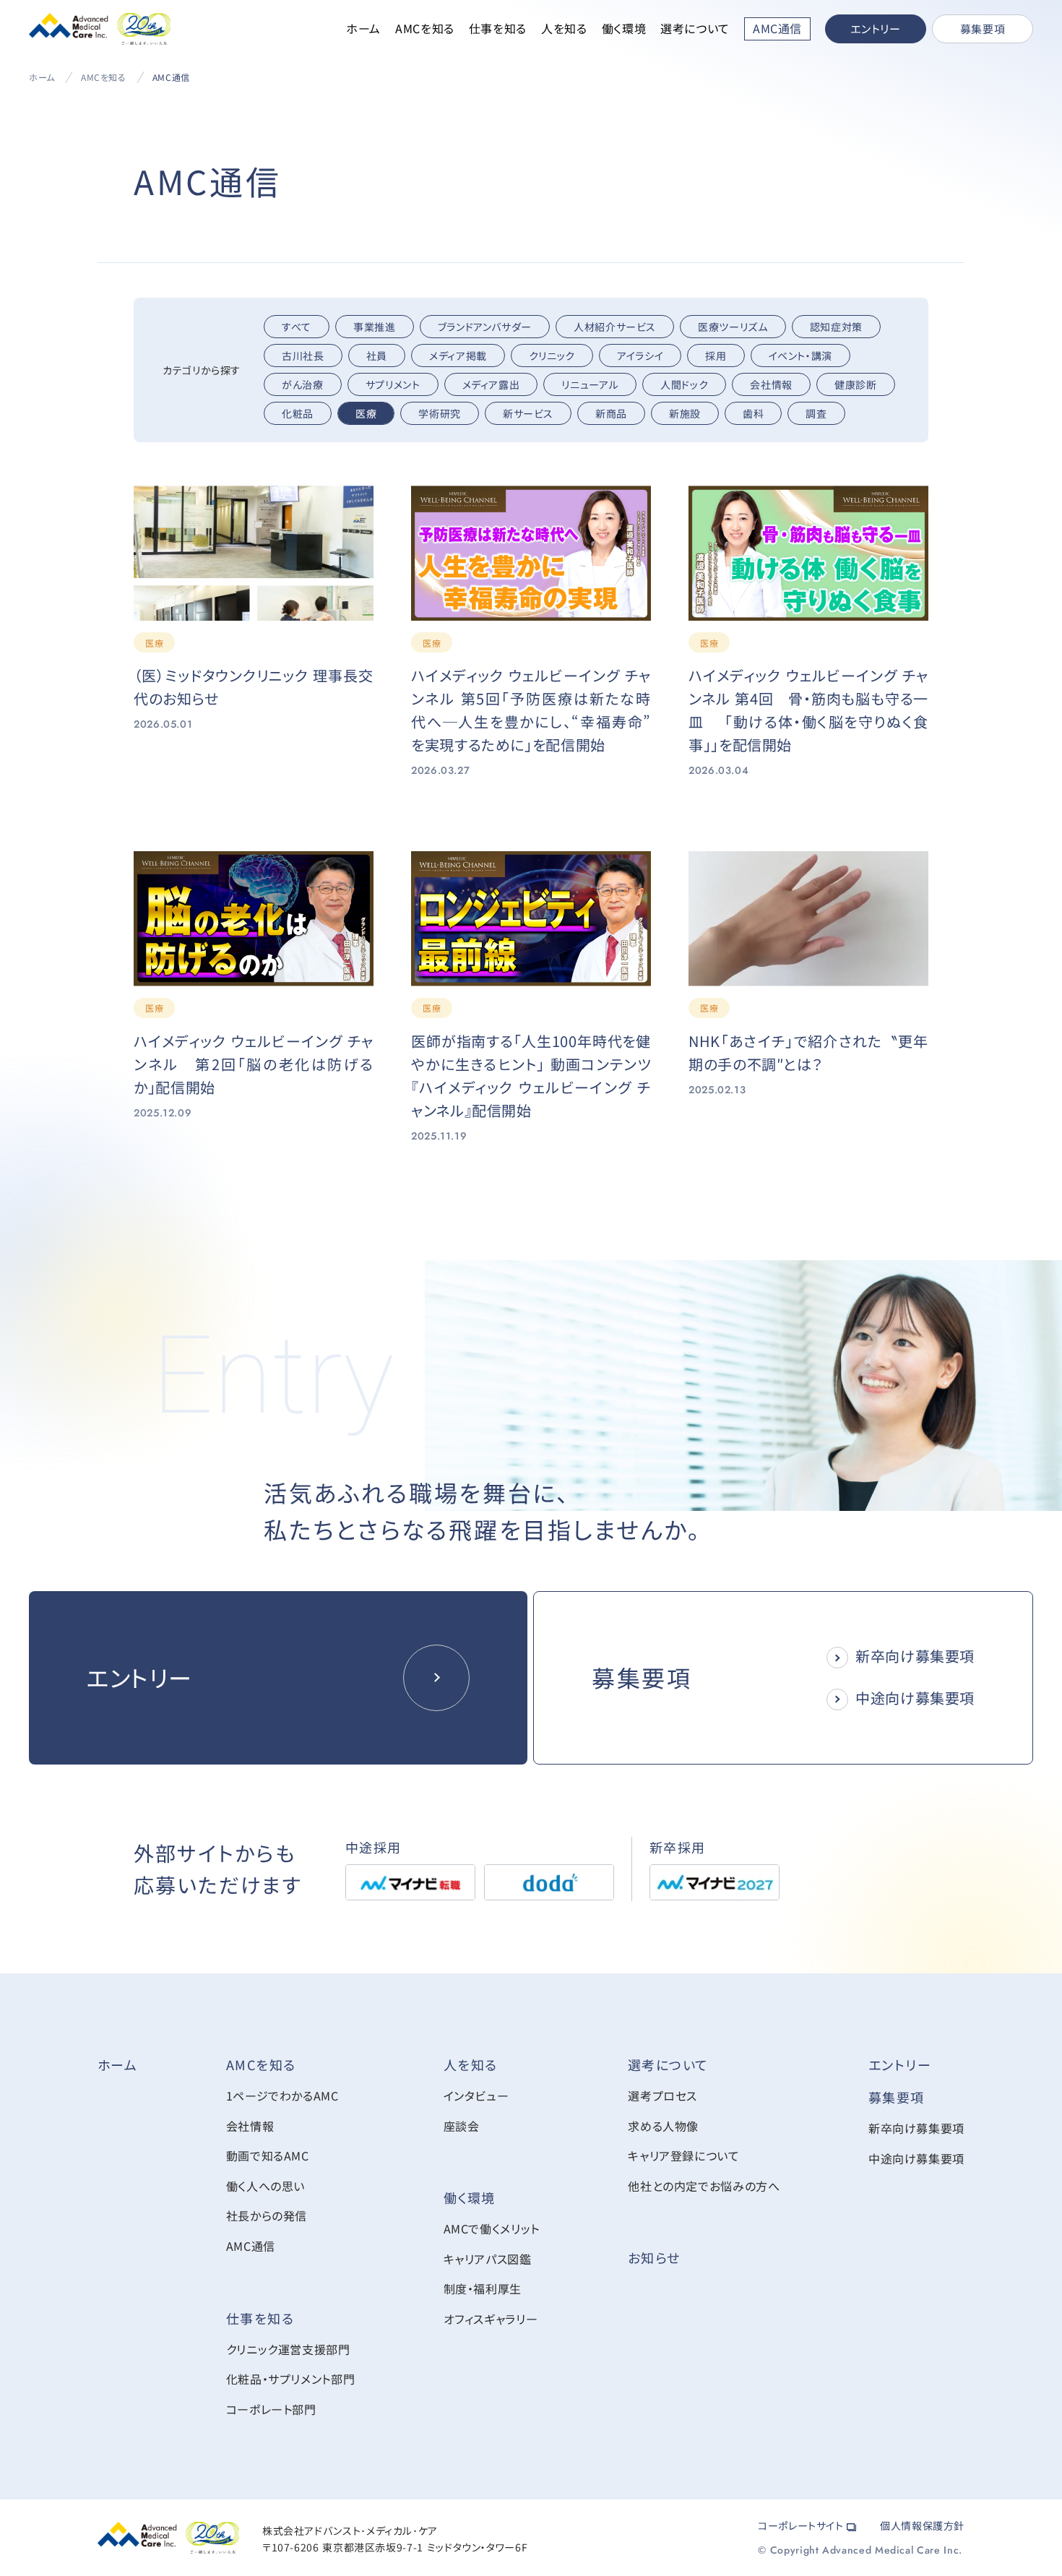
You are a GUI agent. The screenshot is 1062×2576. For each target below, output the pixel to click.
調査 (816, 413)
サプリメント (393, 384)
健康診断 (856, 384)
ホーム (363, 28)
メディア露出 (491, 384)
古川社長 (303, 356)
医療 (366, 413)
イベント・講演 (800, 356)
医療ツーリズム (733, 327)
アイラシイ (640, 356)
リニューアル (590, 384)
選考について (695, 28)
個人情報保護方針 (922, 2525)
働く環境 (624, 28)
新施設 (685, 413)
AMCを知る (425, 28)
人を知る (564, 28)
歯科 (753, 413)
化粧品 (298, 413)
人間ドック (684, 384)
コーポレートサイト (802, 2525)
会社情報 (771, 384)
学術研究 (440, 413)
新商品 (611, 413)
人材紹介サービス (615, 327)
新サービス (528, 413)
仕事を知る (498, 28)
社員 (377, 356)
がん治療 (303, 384)
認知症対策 (836, 327)
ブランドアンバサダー (485, 327)
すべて (297, 327)
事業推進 (375, 327)
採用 (716, 356)
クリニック (552, 356)
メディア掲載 (458, 356)
